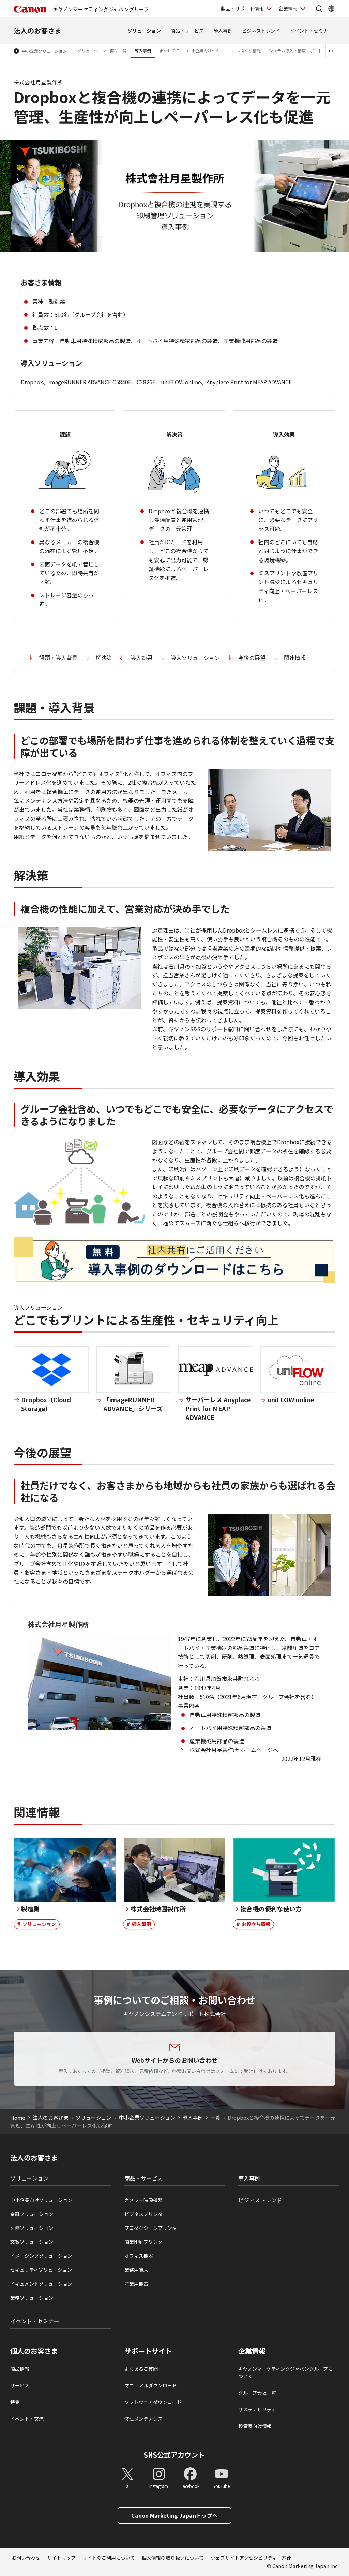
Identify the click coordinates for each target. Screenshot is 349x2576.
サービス (20, 2385)
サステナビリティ (257, 2409)
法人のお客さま (37, 30)
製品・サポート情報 (242, 9)
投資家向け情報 (255, 2426)
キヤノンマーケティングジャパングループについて (285, 2372)
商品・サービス (187, 31)
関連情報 (295, 658)
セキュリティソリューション (41, 2270)
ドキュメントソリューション (41, 2284)
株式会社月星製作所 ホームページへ (234, 1750)
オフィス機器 (139, 2256)
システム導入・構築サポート (295, 51)
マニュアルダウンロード (151, 2385)
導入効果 (141, 658)
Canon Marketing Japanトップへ (174, 2515)
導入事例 (223, 31)
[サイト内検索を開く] (319, 9)
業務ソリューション (32, 2298)
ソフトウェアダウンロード (153, 2402)
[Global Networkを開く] (331, 9)
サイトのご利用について (109, 2558)
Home (18, 2117)
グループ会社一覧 (257, 2393)
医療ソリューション (32, 2228)
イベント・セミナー (311, 31)
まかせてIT (169, 51)
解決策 (104, 658)
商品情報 (20, 2369)
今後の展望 (252, 658)
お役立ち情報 (248, 51)
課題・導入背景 (58, 658)
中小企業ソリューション (44, 51)
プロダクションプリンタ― (153, 2228)
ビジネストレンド (261, 31)
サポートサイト (148, 2351)
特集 (15, 2402)
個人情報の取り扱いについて (173, 2558)
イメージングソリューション (41, 2256)
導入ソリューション (195, 658)
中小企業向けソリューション (41, 2200)
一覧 (215, 2117)
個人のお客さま (34, 2351)
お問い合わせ (26, 2558)
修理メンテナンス (143, 2419)
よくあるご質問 (141, 2369)
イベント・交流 (27, 2419)
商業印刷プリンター (146, 2242)
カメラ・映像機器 (143, 2200)
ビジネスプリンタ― (146, 2214)
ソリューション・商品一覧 (102, 51)
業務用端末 (136, 2270)
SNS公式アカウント (174, 2455)
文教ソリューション (32, 2242)
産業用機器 (136, 2284)
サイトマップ (61, 2558)
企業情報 (288, 9)
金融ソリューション (32, 2214)
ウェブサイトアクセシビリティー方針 (251, 2558)
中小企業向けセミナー (208, 51)
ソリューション (144, 31)
